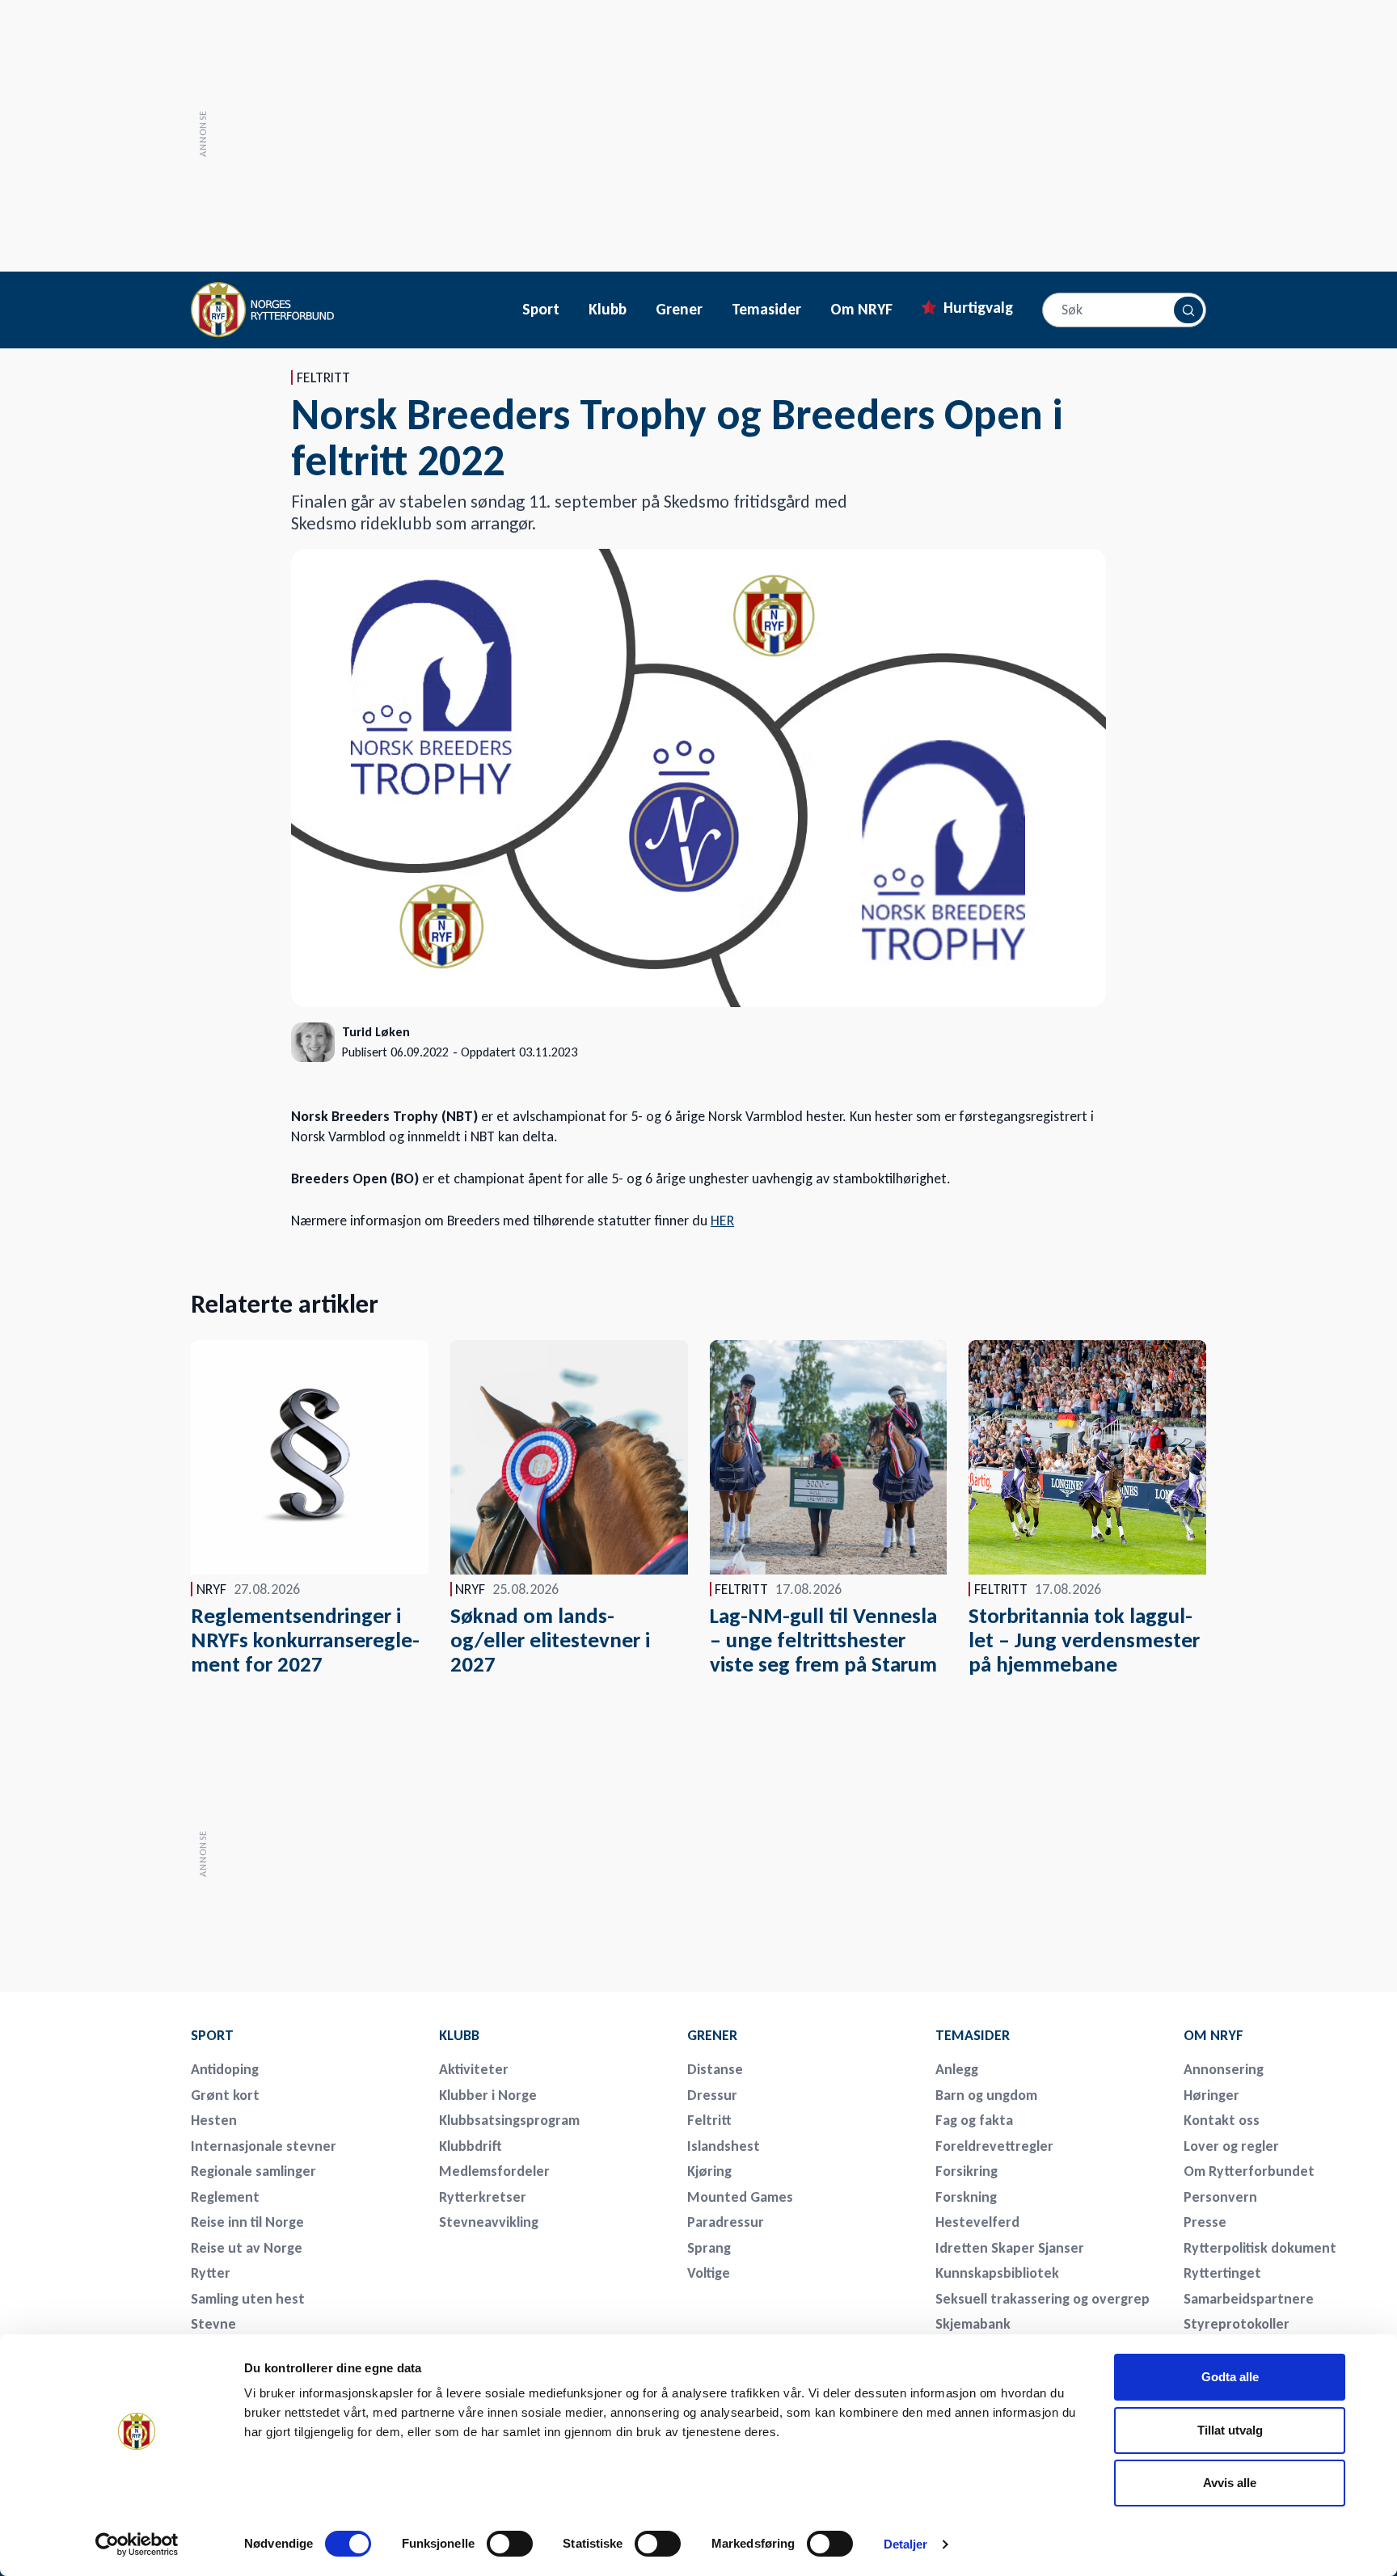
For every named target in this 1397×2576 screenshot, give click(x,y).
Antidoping (225, 2069)
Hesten (214, 2120)
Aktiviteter (474, 2069)
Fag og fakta (974, 2120)
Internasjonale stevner (264, 2146)
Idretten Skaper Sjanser (1010, 2248)
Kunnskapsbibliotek (997, 2273)
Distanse (715, 2069)
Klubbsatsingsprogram (509, 2120)
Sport (541, 310)
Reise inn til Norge (247, 2222)
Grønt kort (225, 2095)
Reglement (225, 2197)
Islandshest (724, 2146)
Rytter (211, 2273)
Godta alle (1230, 2377)
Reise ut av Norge (247, 2248)
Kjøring (709, 2171)
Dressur (712, 2095)
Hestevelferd (977, 2222)
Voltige (709, 2273)
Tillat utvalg (1230, 2430)
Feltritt (709, 2120)
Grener (679, 310)
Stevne (213, 2324)
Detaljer (906, 2544)
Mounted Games (740, 2197)
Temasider (766, 310)
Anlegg (957, 2069)
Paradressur (726, 2222)
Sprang (709, 2248)
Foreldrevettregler (994, 2146)
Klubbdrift (471, 2146)
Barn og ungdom (986, 2095)
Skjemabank (973, 2324)
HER (722, 1221)
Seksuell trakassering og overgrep (1042, 2299)
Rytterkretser (483, 2197)
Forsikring (967, 2171)
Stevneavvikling (489, 2222)
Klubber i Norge (488, 2095)
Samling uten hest (248, 2299)
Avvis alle (1230, 2483)
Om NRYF (861, 310)
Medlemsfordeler (494, 2171)
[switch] (510, 2544)
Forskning (966, 2197)
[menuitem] (304, 2035)
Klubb (608, 310)
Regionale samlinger (253, 2171)
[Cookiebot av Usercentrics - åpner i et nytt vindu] (137, 2544)
